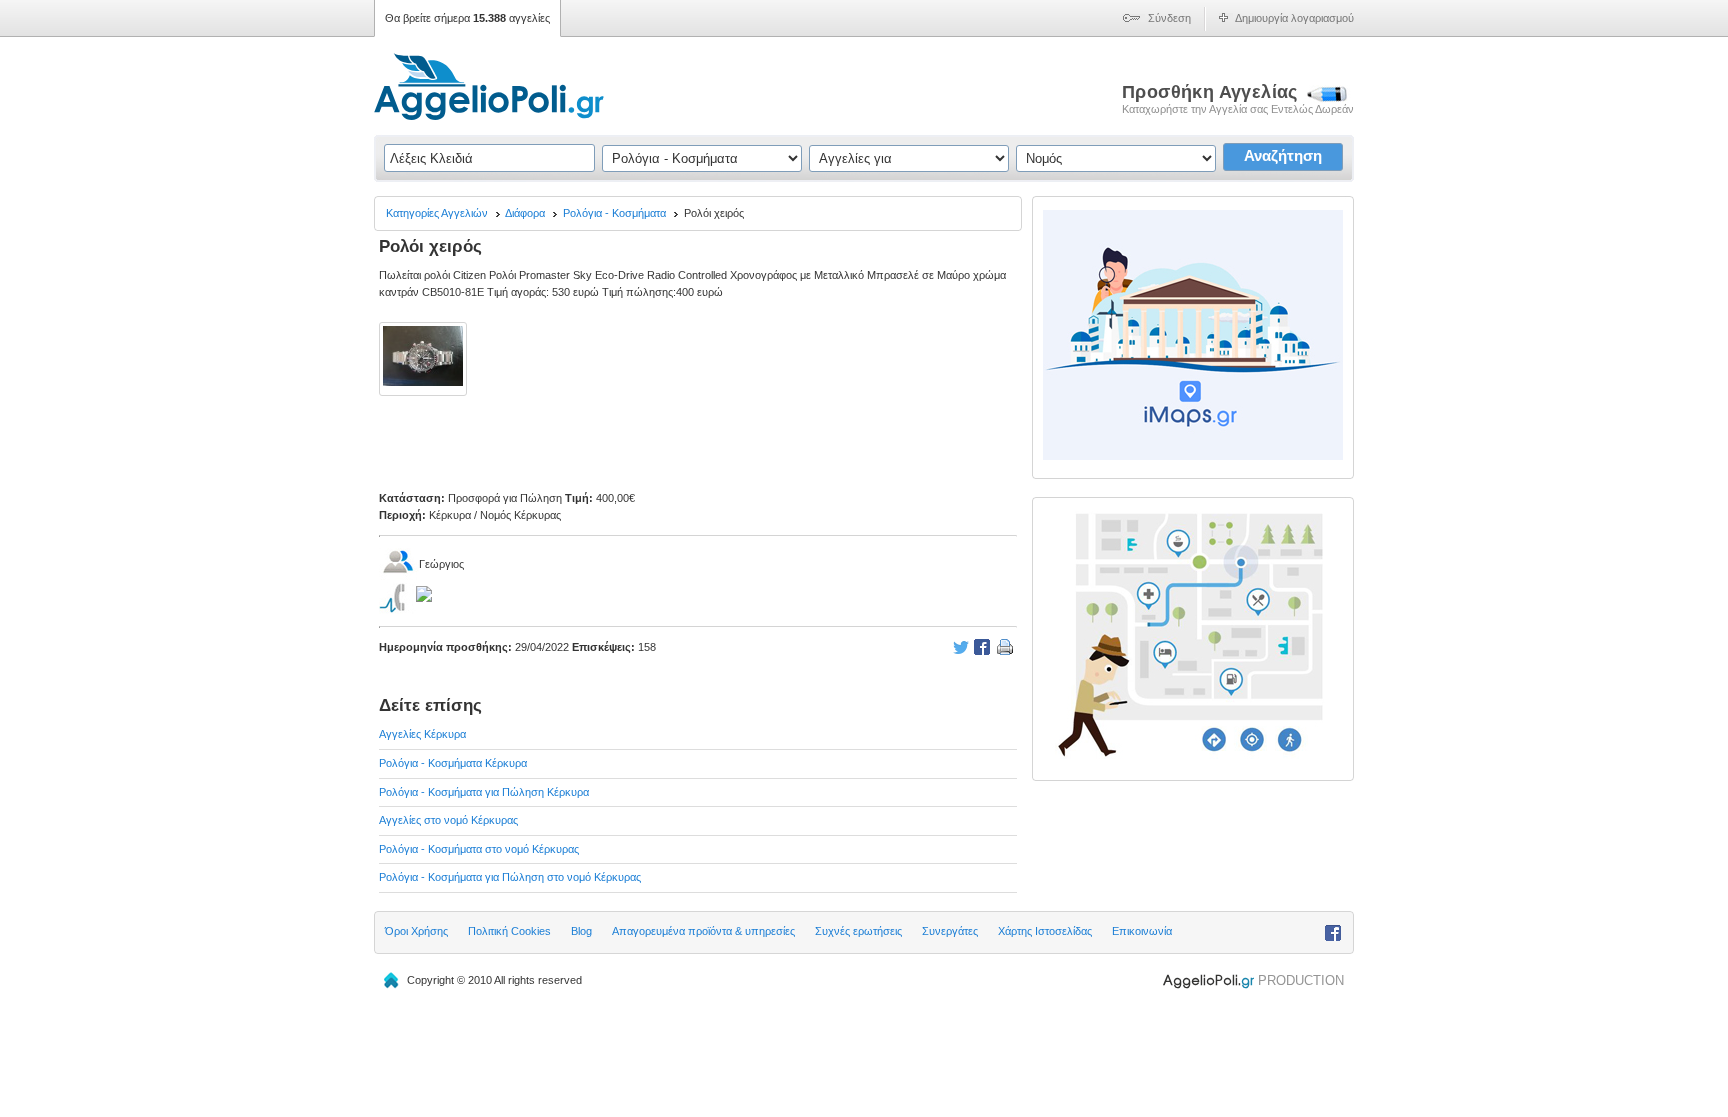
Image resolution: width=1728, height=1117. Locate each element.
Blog (581, 931)
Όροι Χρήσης (416, 931)
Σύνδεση (1169, 18)
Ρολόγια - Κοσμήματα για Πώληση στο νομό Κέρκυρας (510, 877)
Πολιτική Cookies (509, 931)
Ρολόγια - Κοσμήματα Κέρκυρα (453, 763)
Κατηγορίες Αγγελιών (437, 213)
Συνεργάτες (950, 931)
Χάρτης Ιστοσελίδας (1045, 931)
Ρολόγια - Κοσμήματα (614, 213)
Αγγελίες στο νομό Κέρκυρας (448, 820)
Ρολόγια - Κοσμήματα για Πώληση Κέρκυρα (484, 792)
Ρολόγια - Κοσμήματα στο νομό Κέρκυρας (479, 849)
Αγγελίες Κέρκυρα (422, 734)
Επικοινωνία (1142, 931)
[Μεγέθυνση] (424, 395)
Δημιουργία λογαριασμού (1294, 18)
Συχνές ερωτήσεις (858, 931)
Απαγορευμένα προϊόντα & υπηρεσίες (703, 931)
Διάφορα (525, 213)
